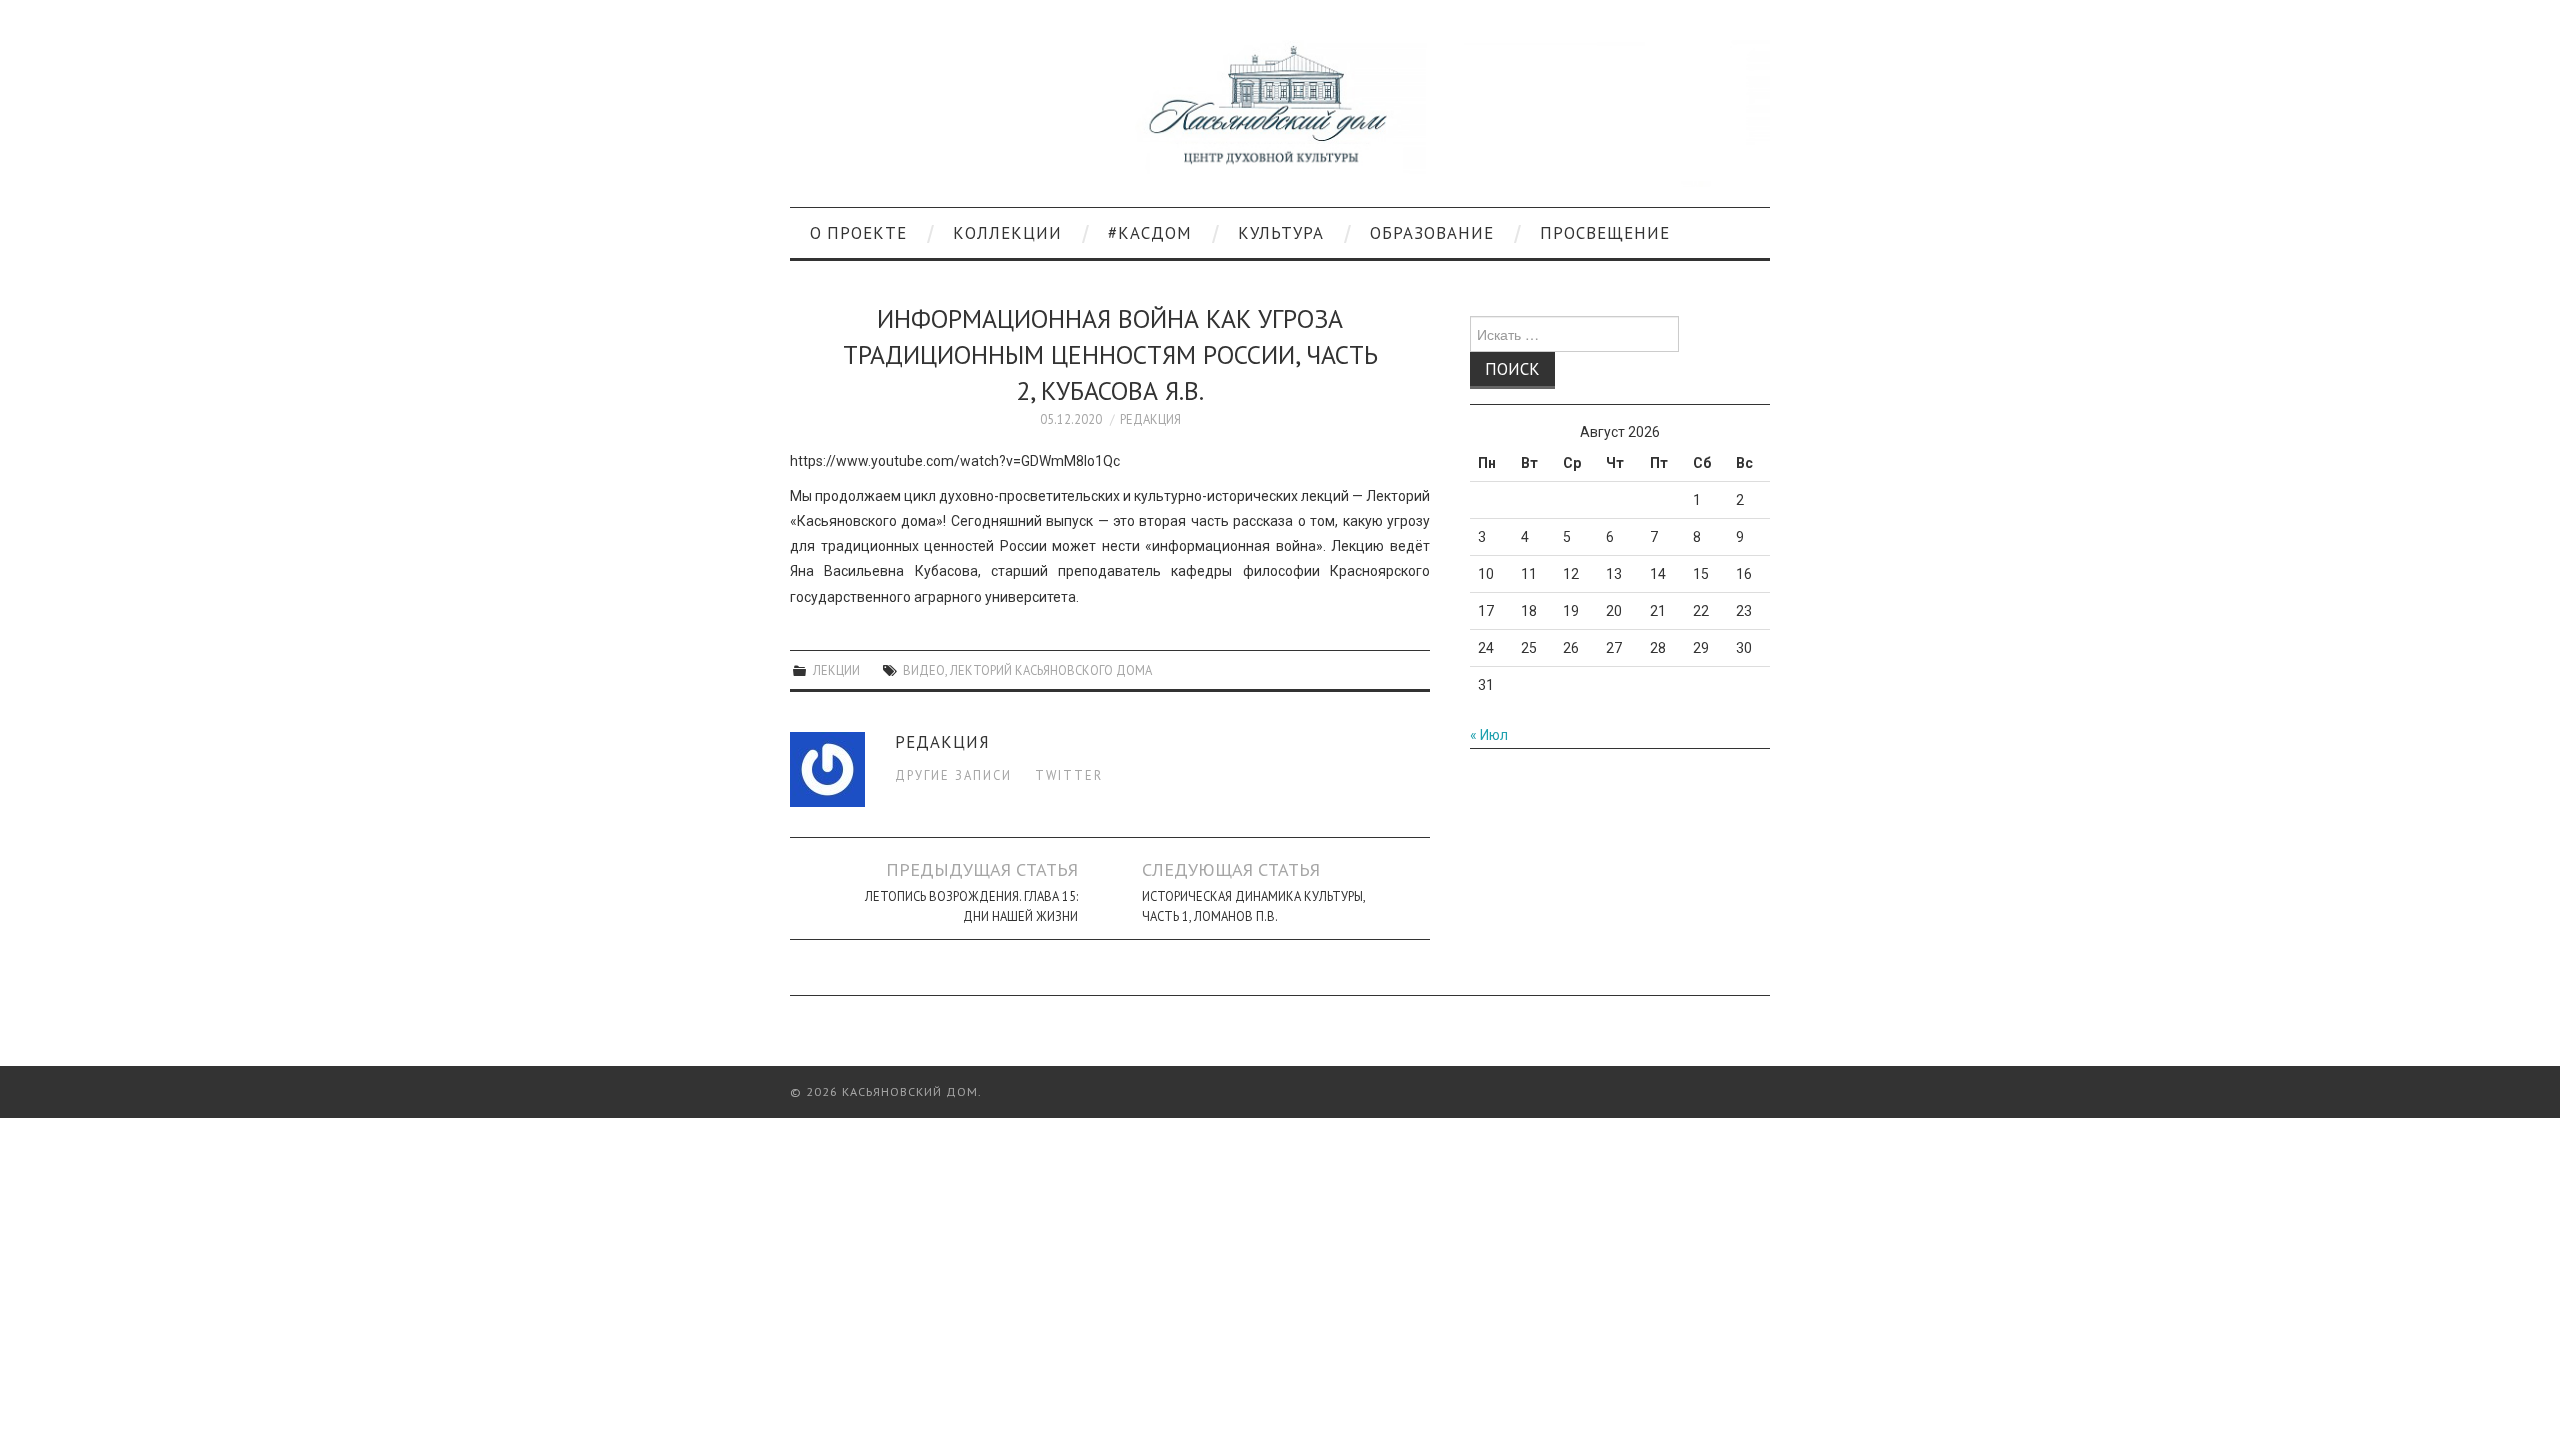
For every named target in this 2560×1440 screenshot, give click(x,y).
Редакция (1150, 419)
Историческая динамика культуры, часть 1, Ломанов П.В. (1253, 906)
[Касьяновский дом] (1280, 112)
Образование (1432, 233)
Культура (1281, 233)
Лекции (836, 670)
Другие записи (953, 775)
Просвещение (1605, 233)
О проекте (858, 233)
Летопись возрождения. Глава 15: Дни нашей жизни (971, 906)
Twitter (1069, 775)
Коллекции (1007, 233)
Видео (924, 670)
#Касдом (1150, 233)
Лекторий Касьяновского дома (1051, 670)
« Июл (1489, 735)
